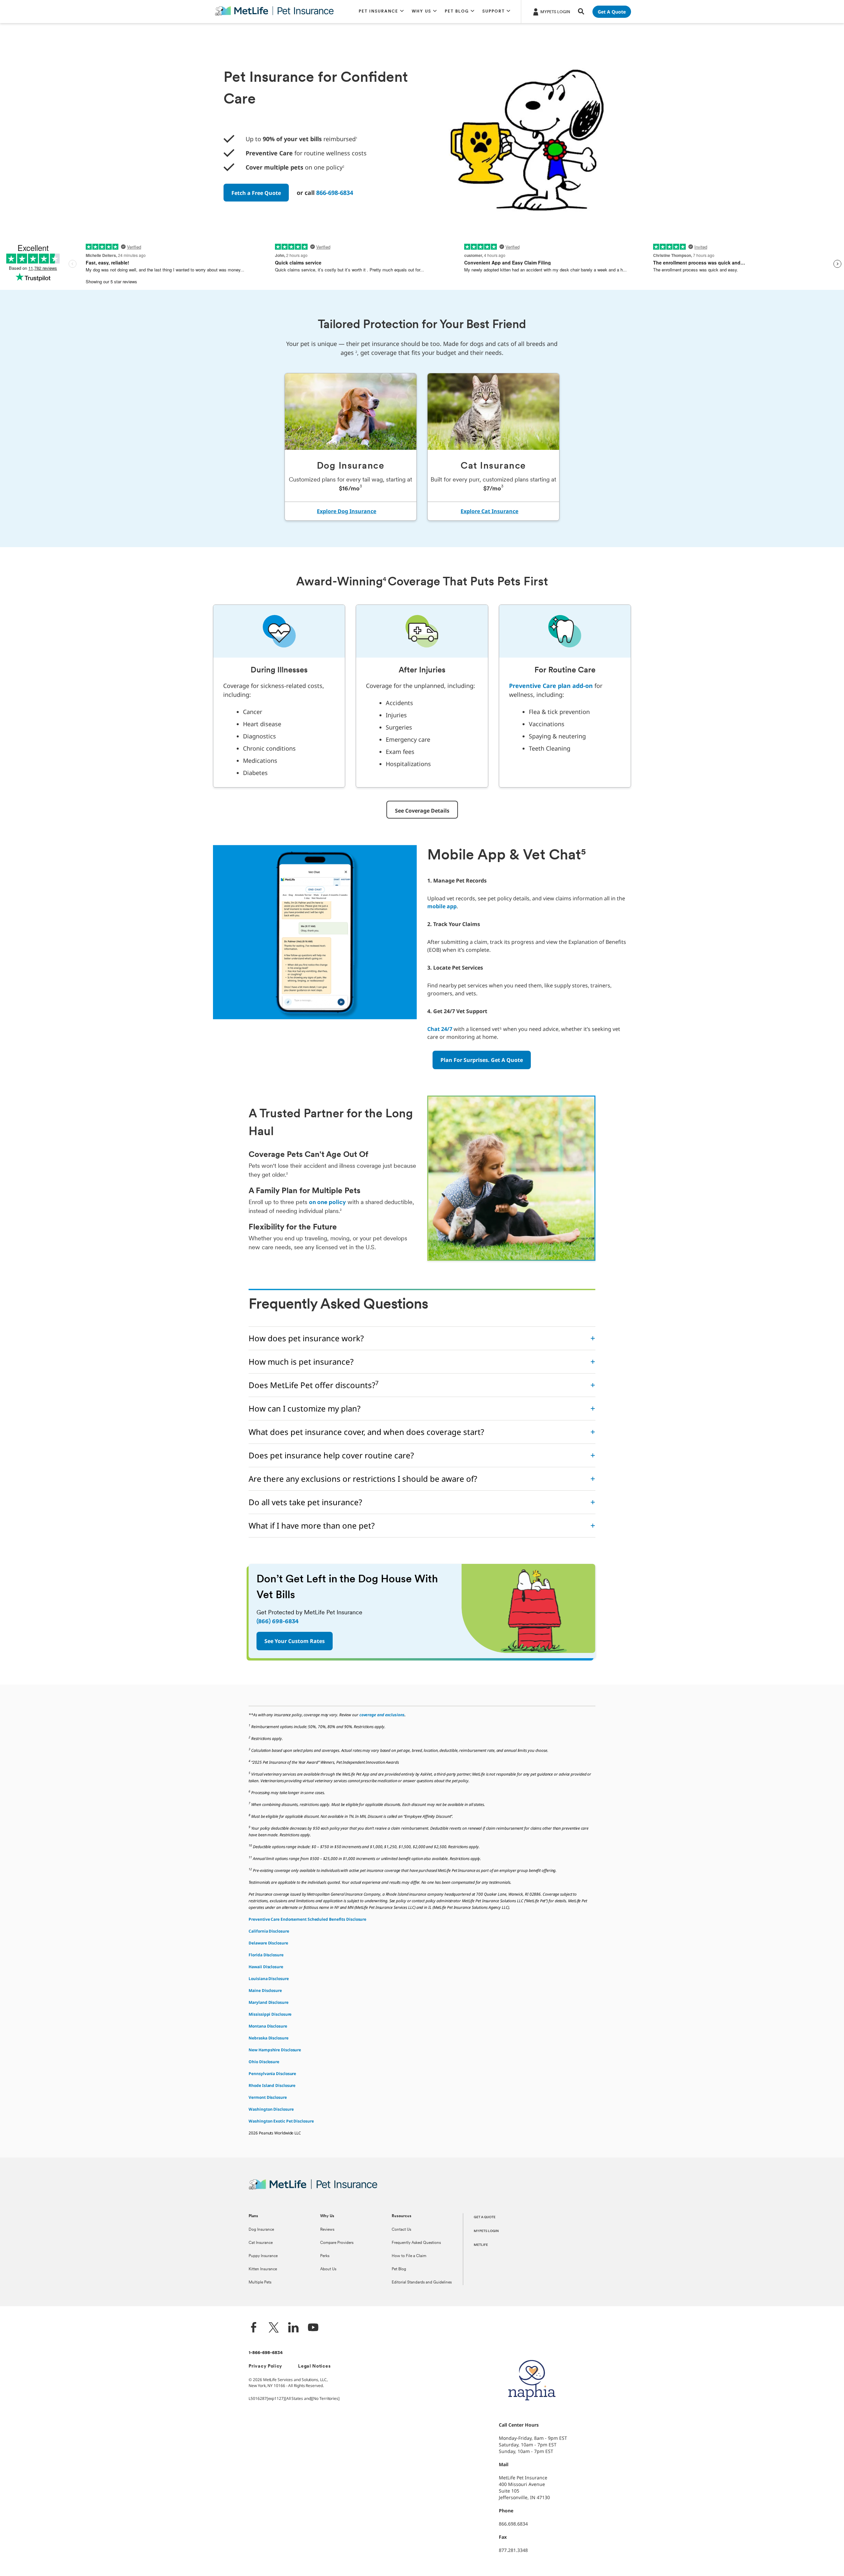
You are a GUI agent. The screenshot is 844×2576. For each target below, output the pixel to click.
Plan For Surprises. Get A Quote (482, 1060)
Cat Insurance (261, 2243)
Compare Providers (337, 2243)
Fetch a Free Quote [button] (256, 193)
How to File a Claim (409, 2256)
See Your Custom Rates (295, 1641)
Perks (325, 2256)
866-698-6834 (335, 193)
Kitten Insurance (263, 2269)
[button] (381, 12)
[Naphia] (532, 2412)
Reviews (327, 2230)
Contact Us (401, 2230)
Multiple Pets (260, 2282)
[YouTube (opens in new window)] (313, 2328)
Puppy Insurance (263, 2256)
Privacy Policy (265, 2366)
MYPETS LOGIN (486, 2231)
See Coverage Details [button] (422, 811)
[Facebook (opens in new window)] (254, 2328)
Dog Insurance (261, 2230)
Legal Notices (314, 2366)
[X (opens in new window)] (274, 2328)
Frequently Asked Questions (416, 2243)
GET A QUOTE (485, 2217)
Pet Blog (399, 2269)
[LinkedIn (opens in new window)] (293, 2328)
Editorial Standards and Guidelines (422, 2282)
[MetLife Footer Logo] (313, 2189)
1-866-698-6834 (266, 2353)
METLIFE (481, 2245)
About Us (328, 2269)
